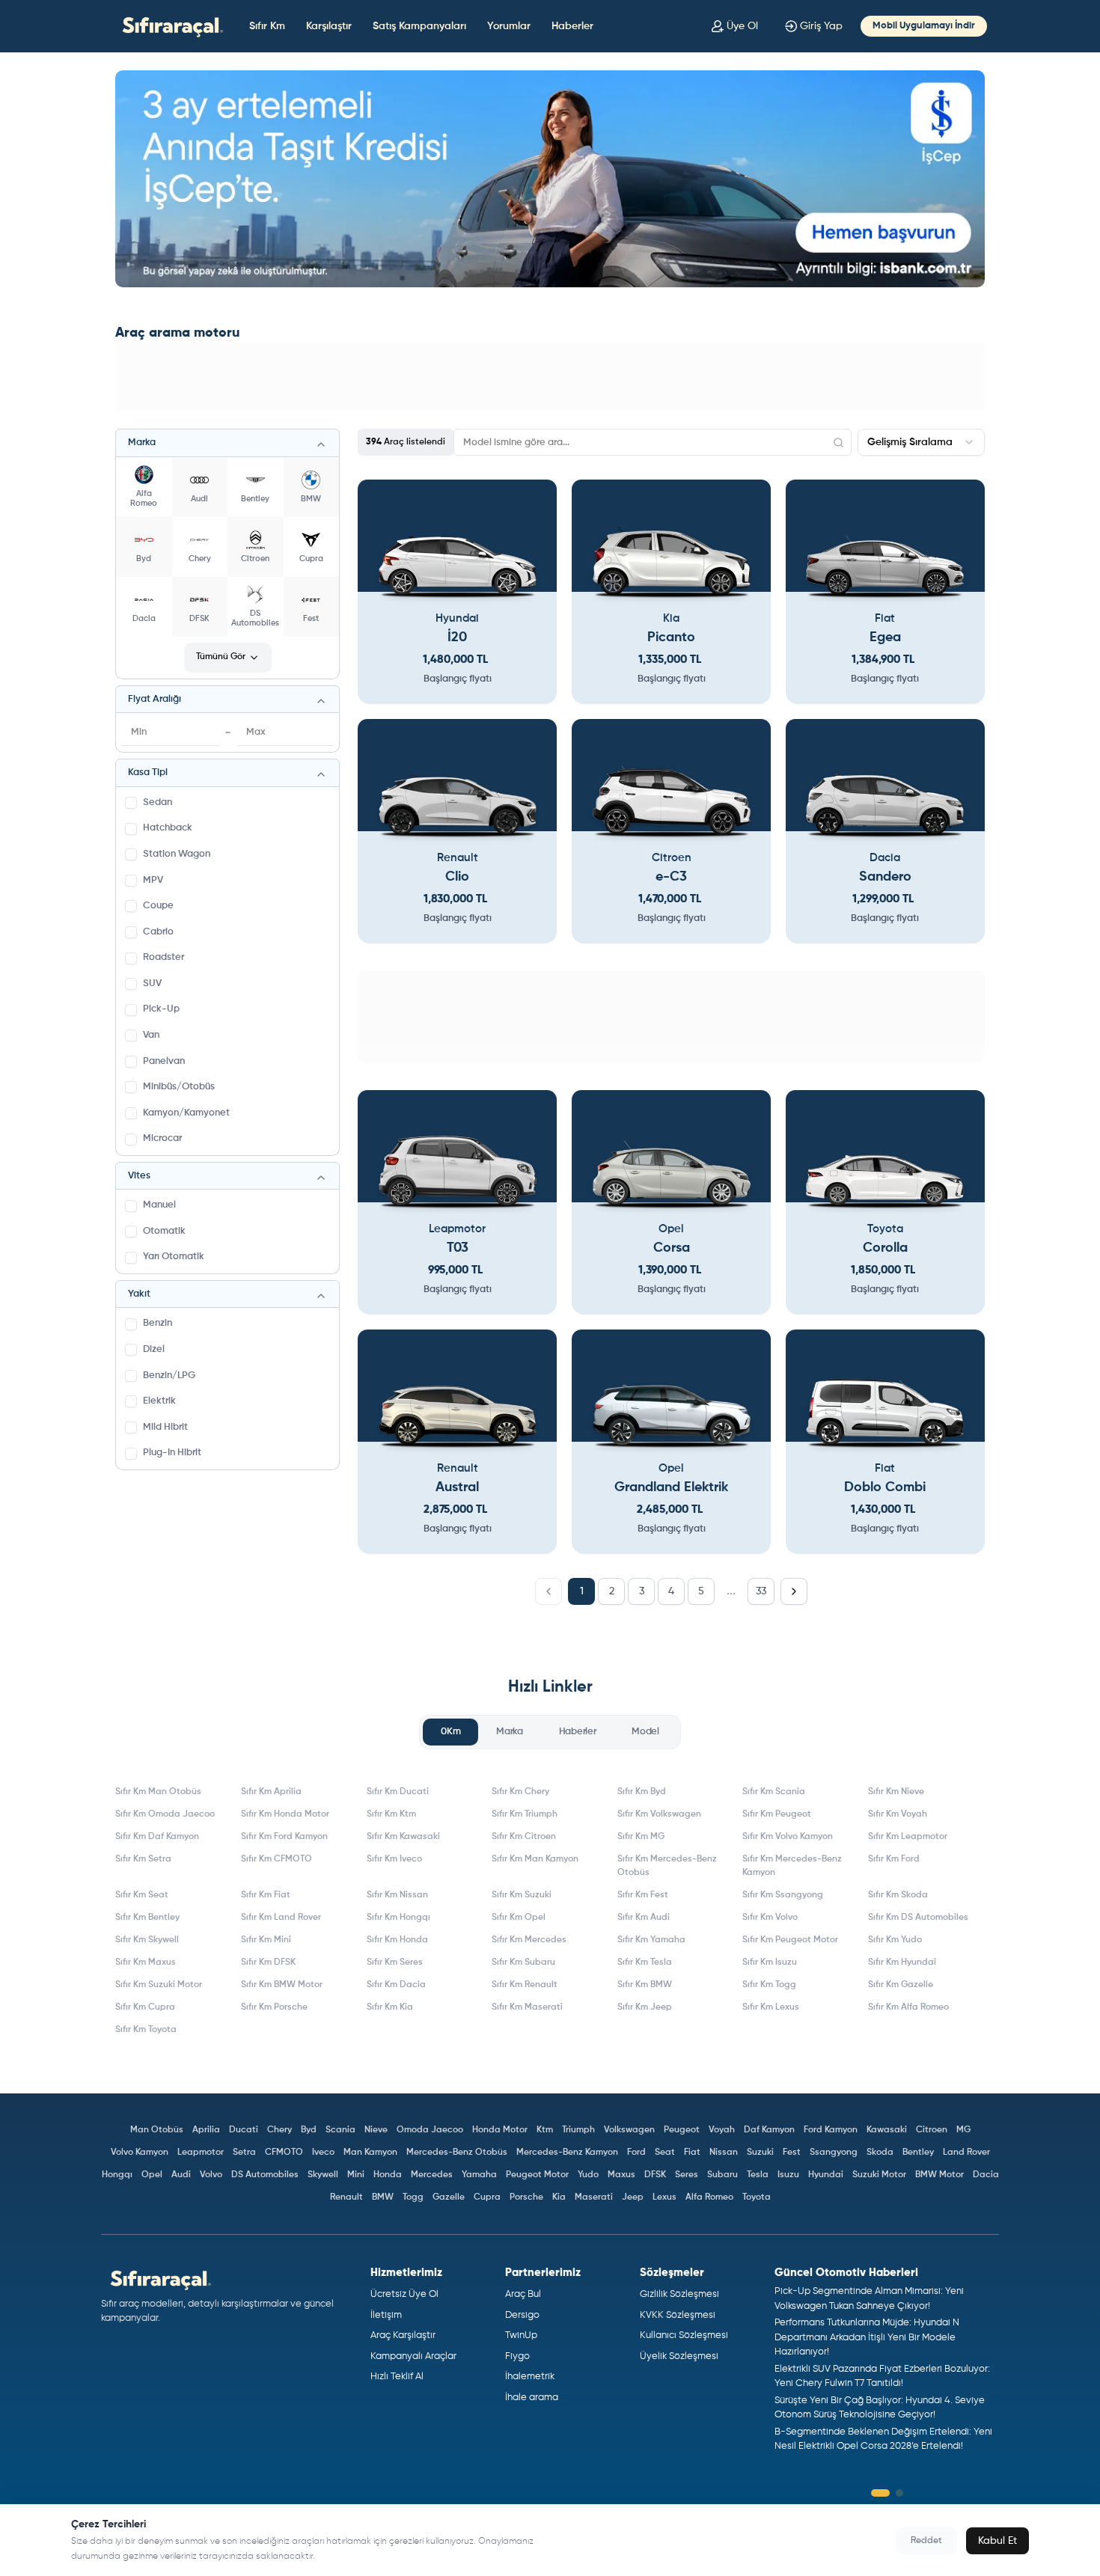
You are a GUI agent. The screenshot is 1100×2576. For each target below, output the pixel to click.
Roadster (164, 957)
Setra (244, 2153)
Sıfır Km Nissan (397, 1895)
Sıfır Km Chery (520, 1792)
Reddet (926, 2541)
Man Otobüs (157, 2130)
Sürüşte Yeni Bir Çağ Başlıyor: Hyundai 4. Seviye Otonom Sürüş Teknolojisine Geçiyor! (880, 2408)
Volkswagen (629, 2130)
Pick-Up (161, 1009)
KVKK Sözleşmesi (678, 2315)
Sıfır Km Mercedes (529, 1940)
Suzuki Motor (879, 2175)
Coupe (158, 906)
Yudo (588, 2175)
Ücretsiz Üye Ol (404, 2294)
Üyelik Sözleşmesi (679, 2356)
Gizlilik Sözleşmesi (679, 2294)
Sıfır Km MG (641, 1837)
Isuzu (788, 2175)
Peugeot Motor (537, 2175)
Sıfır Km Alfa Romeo (908, 2007)
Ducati (244, 2130)
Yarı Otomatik (174, 1257)
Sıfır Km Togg (769, 1985)
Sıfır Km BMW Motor (282, 1985)
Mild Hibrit (165, 1427)
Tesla (758, 2175)
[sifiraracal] (169, 26)
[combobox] (921, 442)
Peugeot (682, 2130)
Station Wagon (177, 854)
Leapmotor (201, 2153)
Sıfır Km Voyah (898, 1814)
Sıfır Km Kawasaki (403, 1837)
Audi (181, 2175)
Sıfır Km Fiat (266, 1895)
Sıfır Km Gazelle (901, 1985)
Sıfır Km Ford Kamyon (284, 1837)
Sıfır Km (267, 26)
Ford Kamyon (831, 2130)
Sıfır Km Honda (397, 1940)
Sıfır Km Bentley (147, 1918)
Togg (413, 2197)
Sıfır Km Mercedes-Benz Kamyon (792, 1866)
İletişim (386, 2315)
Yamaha (479, 2175)
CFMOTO (284, 2153)
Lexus (664, 2197)
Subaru (722, 2175)
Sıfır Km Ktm (391, 1814)
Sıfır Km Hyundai (902, 1962)
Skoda (880, 2153)
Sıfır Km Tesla (645, 1962)
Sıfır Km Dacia (396, 1985)
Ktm (545, 2130)
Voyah (722, 2130)
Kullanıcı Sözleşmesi (684, 2335)
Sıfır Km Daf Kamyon (157, 1837)
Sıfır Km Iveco (394, 1859)
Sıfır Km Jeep (645, 2007)
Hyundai (826, 2175)
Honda (388, 2175)
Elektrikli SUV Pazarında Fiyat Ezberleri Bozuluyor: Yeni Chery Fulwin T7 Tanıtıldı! (882, 2377)
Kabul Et (997, 2541)
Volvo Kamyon (140, 2153)
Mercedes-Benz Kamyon (567, 2153)
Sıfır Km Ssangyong (783, 1895)
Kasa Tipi (148, 773)
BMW (383, 2197)
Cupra (487, 2197)
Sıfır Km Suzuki (522, 1895)
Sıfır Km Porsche (274, 2007)
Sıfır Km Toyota (146, 2030)
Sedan (158, 802)
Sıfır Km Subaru (523, 1962)
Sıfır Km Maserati (527, 2007)
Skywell (323, 2175)
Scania (340, 2130)
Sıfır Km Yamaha (651, 1940)
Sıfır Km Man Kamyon (535, 1859)
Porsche (526, 2197)
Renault (346, 2197)
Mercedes (432, 2175)
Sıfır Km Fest (643, 1895)
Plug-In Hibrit (172, 1453)
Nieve (376, 2130)
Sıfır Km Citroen (524, 1837)
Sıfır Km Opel (519, 1918)
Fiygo (517, 2356)
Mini (356, 2175)
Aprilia (206, 2130)
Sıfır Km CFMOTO (276, 1859)
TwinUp (521, 2335)
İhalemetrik (530, 2377)
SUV (152, 983)
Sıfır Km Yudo (895, 1940)
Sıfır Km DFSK (268, 1962)
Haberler (572, 26)
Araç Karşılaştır (403, 2335)
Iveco (323, 2153)
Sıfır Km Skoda (898, 1895)
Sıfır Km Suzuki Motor (159, 1985)
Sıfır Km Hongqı (398, 1918)
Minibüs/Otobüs (179, 1087)
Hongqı (117, 2175)
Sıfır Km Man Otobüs (158, 1792)
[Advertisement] (550, 377)
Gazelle (449, 2197)
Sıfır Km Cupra (145, 2007)
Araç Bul (523, 2294)
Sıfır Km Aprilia (271, 1792)
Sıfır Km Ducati (398, 1792)
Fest (792, 2153)
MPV (153, 880)
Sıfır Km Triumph (525, 1814)
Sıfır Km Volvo (770, 1918)
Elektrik (159, 1401)
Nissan (724, 2153)
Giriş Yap (821, 26)
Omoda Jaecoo (430, 2130)
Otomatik (164, 1231)
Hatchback (168, 828)
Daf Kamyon (769, 2130)
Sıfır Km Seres (395, 1962)
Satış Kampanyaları (419, 26)
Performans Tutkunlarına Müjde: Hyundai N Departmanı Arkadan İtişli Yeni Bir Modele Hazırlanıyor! (867, 2337)
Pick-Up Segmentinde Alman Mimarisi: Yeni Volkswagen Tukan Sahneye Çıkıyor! (869, 2299)
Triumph (578, 2130)
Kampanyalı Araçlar (413, 2356)
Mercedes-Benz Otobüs (457, 2153)
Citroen (932, 2130)
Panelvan (164, 1061)
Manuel (159, 1205)
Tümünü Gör (221, 657)
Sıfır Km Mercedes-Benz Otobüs (667, 1866)
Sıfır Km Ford (894, 1859)
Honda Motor (500, 2130)
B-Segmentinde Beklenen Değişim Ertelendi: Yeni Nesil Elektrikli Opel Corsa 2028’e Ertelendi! (883, 2439)
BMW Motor (939, 2175)
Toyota (757, 2197)
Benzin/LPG (169, 1376)
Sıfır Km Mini (266, 1940)
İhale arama (532, 2398)
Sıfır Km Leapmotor (908, 1837)
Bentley (918, 2153)
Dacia (986, 2175)
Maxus (621, 2175)
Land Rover (966, 2153)
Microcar (162, 1138)
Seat (665, 2153)
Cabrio (158, 932)
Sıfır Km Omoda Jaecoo (165, 1814)
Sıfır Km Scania (774, 1792)
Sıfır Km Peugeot (777, 1814)
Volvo (211, 2175)
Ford (636, 2153)
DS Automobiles (265, 2175)
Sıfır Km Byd (642, 1792)
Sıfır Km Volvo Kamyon (788, 1837)
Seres (687, 2175)
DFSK (655, 2175)
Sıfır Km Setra (143, 1859)
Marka (142, 443)
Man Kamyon (370, 2153)
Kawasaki (887, 2130)
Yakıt (139, 1294)
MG (963, 2130)
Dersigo (522, 2315)
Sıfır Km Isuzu (770, 1962)
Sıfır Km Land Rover (281, 1918)
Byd (309, 2130)
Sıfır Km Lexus (771, 2007)
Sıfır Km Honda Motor (285, 1814)
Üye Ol (742, 26)
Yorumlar (509, 26)
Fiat (692, 2153)
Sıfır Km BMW (645, 1985)
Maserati (594, 2197)
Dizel (154, 1349)
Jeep (633, 2197)
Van (151, 1035)
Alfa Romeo (709, 2197)
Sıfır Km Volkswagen (659, 1814)
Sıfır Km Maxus (146, 1962)
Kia (559, 2197)
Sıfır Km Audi (644, 1918)
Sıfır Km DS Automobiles (918, 1918)
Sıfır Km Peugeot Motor (790, 1940)
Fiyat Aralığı (155, 699)
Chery (279, 2130)
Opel (152, 2175)
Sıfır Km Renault (525, 1985)
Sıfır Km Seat (142, 1895)
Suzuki (760, 2153)
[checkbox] (131, 803)
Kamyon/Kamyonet (186, 1113)
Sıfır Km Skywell (147, 1940)
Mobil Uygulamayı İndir (924, 26)
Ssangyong (834, 2153)
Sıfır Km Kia (390, 2007)
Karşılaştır (329, 26)
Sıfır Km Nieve (896, 1792)
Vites (139, 1176)
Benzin (158, 1323)
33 (761, 1591)
